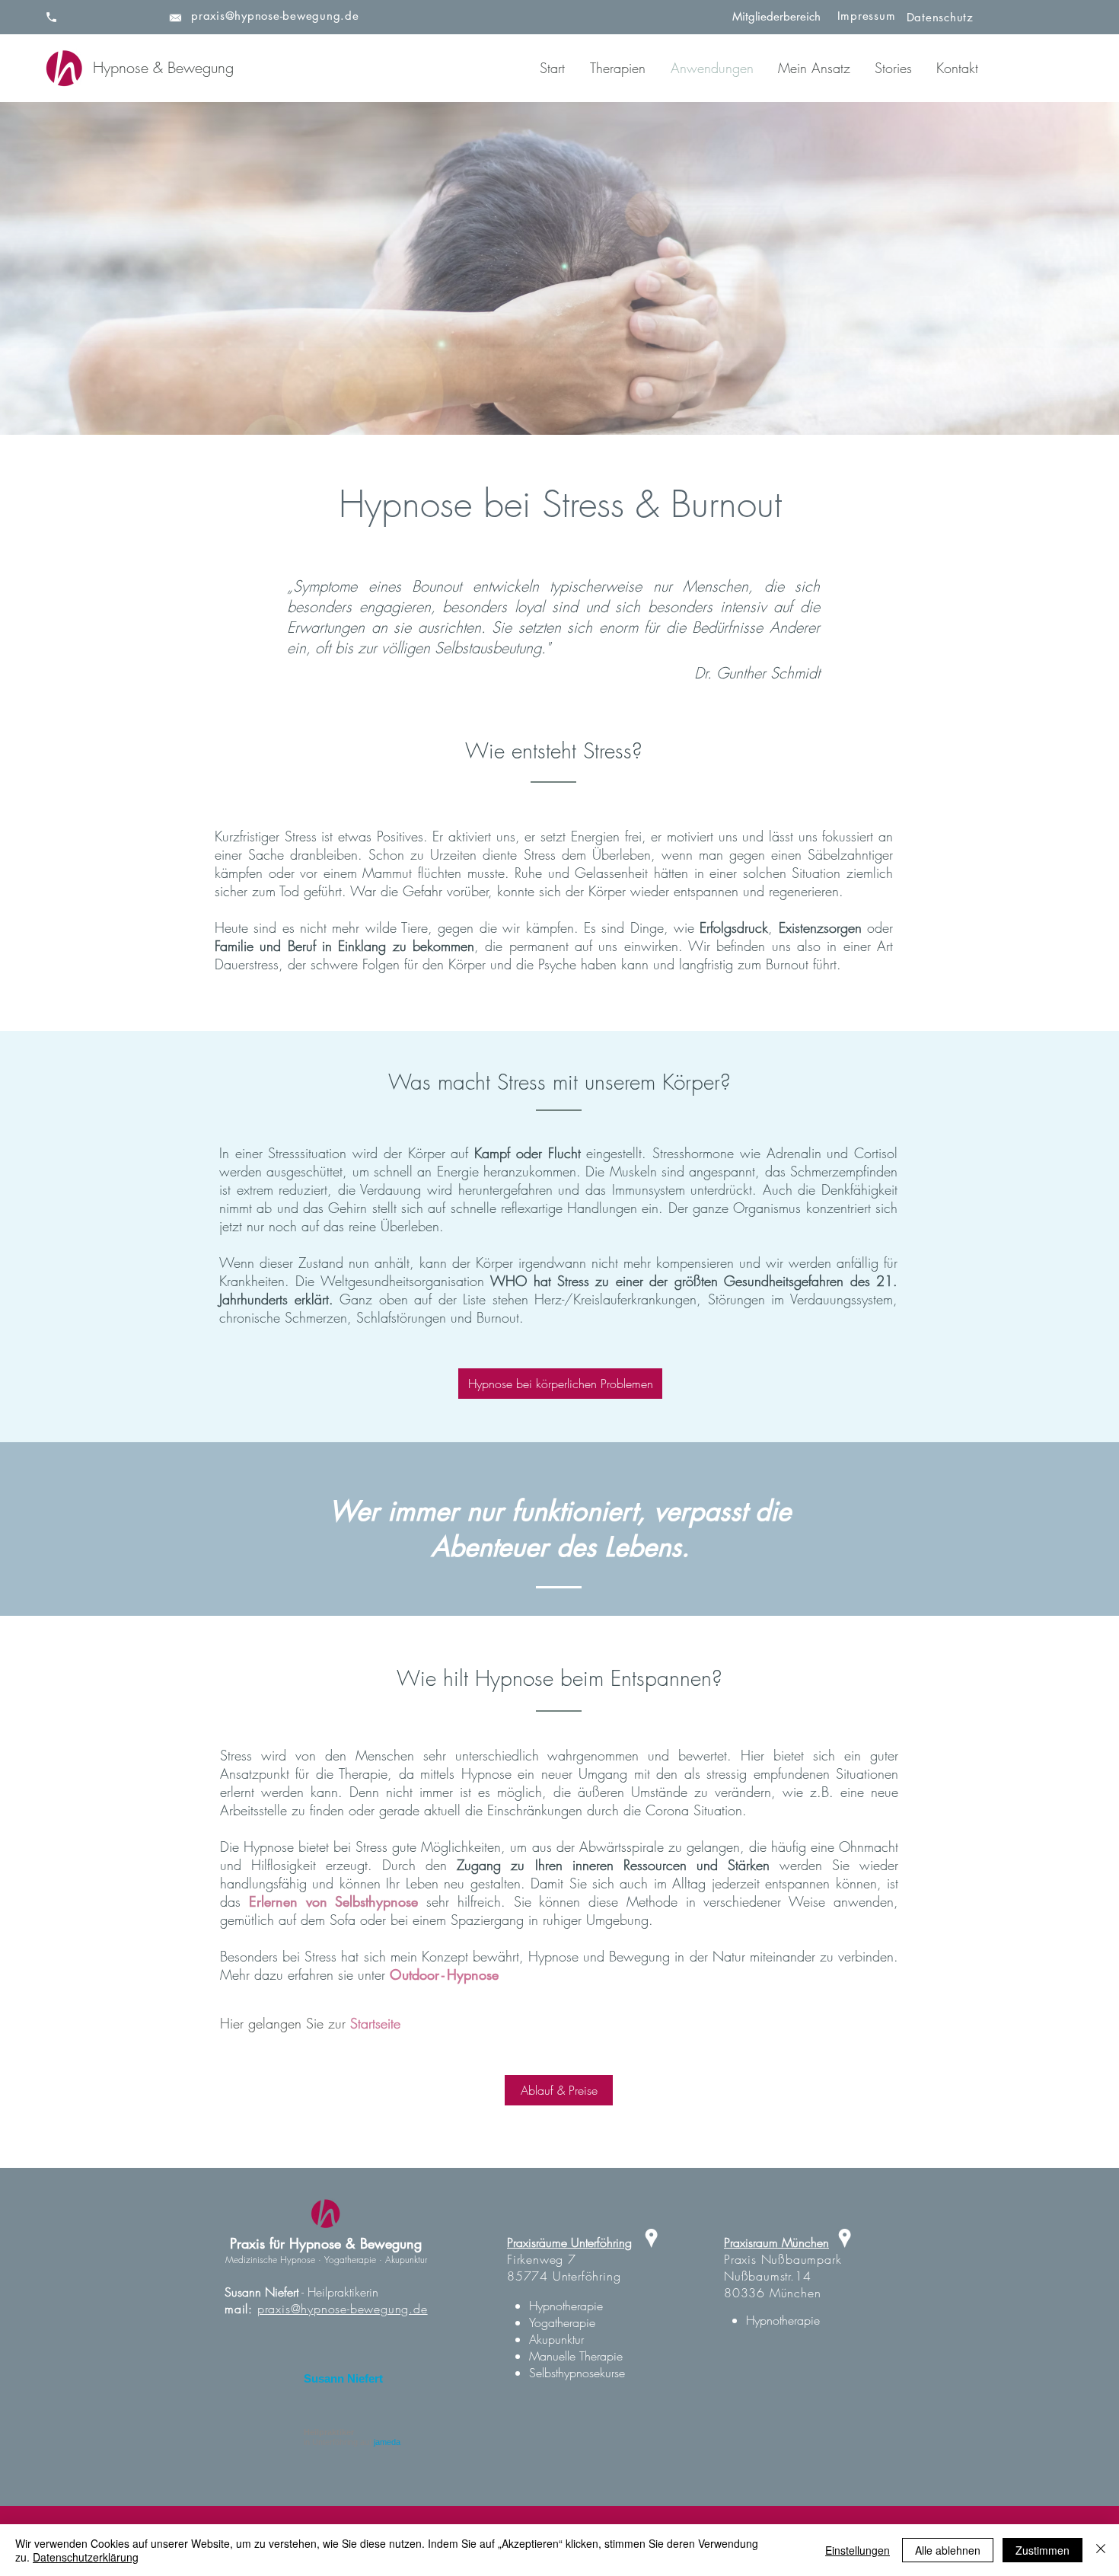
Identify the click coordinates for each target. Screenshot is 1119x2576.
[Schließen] (1101, 2550)
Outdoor (414, 1974)
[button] (613, 68)
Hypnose (473, 1974)
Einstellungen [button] (858, 2550)
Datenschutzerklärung (86, 2557)
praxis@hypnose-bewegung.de (343, 2309)
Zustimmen (1042, 2550)
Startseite (375, 2023)
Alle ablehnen (948, 2550)
